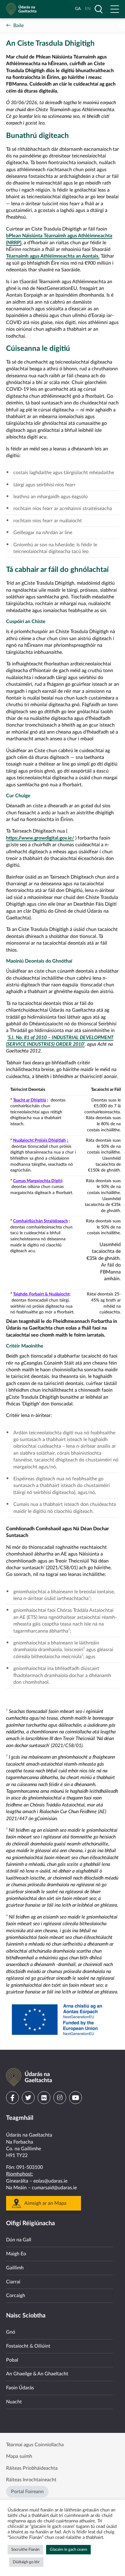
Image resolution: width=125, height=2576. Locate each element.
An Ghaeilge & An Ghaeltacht (37, 2374)
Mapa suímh (19, 2456)
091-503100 (30, 2167)
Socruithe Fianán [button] (25, 2550)
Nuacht (14, 2402)
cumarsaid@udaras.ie (54, 2188)
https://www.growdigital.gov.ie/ (40, 838)
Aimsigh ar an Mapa (45, 2203)
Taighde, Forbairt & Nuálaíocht (41, 1294)
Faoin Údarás (20, 2388)
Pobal (12, 2360)
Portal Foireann (27, 2492)
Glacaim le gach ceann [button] (68, 2550)
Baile (19, 26)
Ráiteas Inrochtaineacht (31, 2480)
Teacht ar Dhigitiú (30, 1100)
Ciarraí (13, 2282)
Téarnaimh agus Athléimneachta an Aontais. (53, 256)
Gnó (11, 2332)
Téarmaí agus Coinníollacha (35, 2445)
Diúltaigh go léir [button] (26, 2562)
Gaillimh (15, 2268)
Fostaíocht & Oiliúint (28, 2346)
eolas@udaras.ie (50, 2181)
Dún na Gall (19, 2240)
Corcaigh (16, 2296)
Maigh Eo (16, 2254)
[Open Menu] (115, 9)
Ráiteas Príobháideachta (32, 2468)
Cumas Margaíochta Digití (37, 1181)
